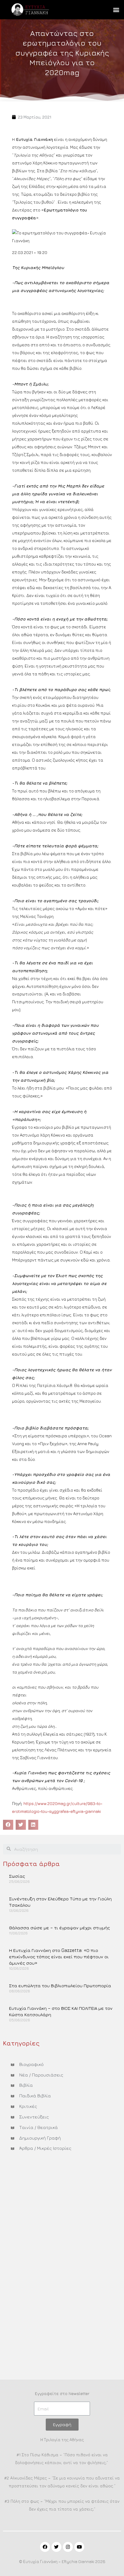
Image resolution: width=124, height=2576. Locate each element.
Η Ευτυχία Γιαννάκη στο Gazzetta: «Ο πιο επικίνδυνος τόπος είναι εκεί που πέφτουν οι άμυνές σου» (59, 1957)
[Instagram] (68, 2547)
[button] (116, 10)
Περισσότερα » (23, 1891)
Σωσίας (17, 1876)
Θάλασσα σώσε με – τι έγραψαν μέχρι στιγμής (59, 1928)
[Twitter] (56, 2547)
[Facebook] (45, 2547)
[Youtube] (79, 2547)
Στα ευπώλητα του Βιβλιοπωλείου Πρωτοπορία (60, 1986)
